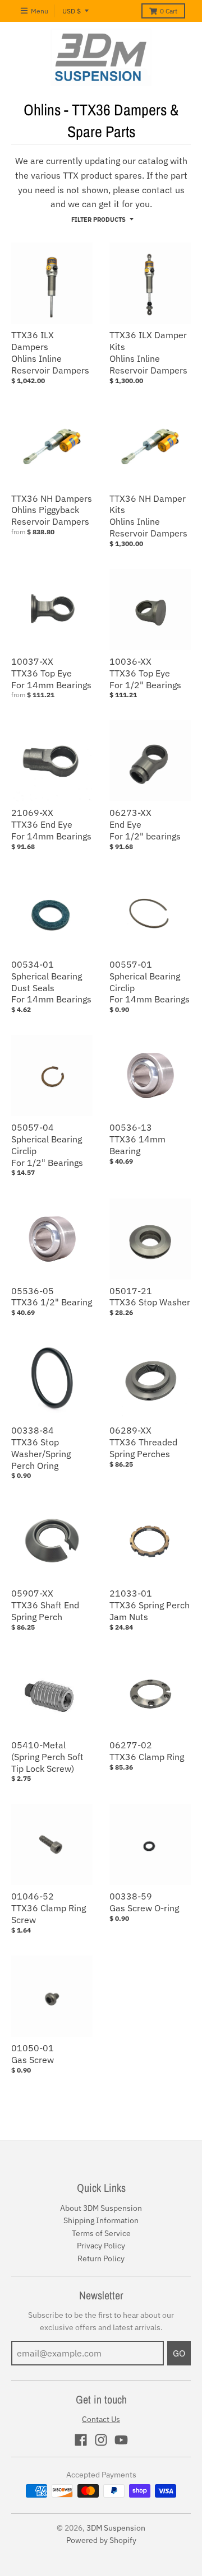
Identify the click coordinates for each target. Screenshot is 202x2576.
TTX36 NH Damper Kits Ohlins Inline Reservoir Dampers (148, 516)
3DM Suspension (116, 2528)
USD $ (72, 11)
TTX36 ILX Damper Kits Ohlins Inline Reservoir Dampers (148, 352)
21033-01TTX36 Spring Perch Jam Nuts (150, 1605)
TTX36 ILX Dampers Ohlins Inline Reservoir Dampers (50, 352)
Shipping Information (101, 2220)
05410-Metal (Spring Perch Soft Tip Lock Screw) (47, 1757)
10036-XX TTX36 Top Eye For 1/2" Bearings (145, 673)
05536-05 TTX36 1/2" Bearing (52, 1297)
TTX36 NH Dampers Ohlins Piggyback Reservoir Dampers (52, 510)
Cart (169, 11)
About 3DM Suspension (101, 2208)
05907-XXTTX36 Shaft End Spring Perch (45, 1605)
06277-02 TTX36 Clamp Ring (147, 1751)
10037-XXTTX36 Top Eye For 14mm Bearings (51, 673)
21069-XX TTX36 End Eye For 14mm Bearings (51, 824)
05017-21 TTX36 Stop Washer (150, 1297)
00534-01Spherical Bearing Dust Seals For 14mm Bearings (51, 982)
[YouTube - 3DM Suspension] (121, 2440)
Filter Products (98, 220)
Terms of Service (101, 2233)
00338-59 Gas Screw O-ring (144, 1902)
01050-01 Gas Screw (33, 2054)
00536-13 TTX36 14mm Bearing (137, 1139)
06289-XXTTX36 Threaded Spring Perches (143, 1442)
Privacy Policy (101, 2246)
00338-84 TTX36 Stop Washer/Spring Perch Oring (41, 1448)
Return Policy (101, 2258)
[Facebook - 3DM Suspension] (81, 2440)
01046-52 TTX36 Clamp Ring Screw (49, 1908)
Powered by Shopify (101, 2540)
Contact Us (101, 2419)
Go (179, 2353)
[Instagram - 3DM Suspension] (101, 2440)
